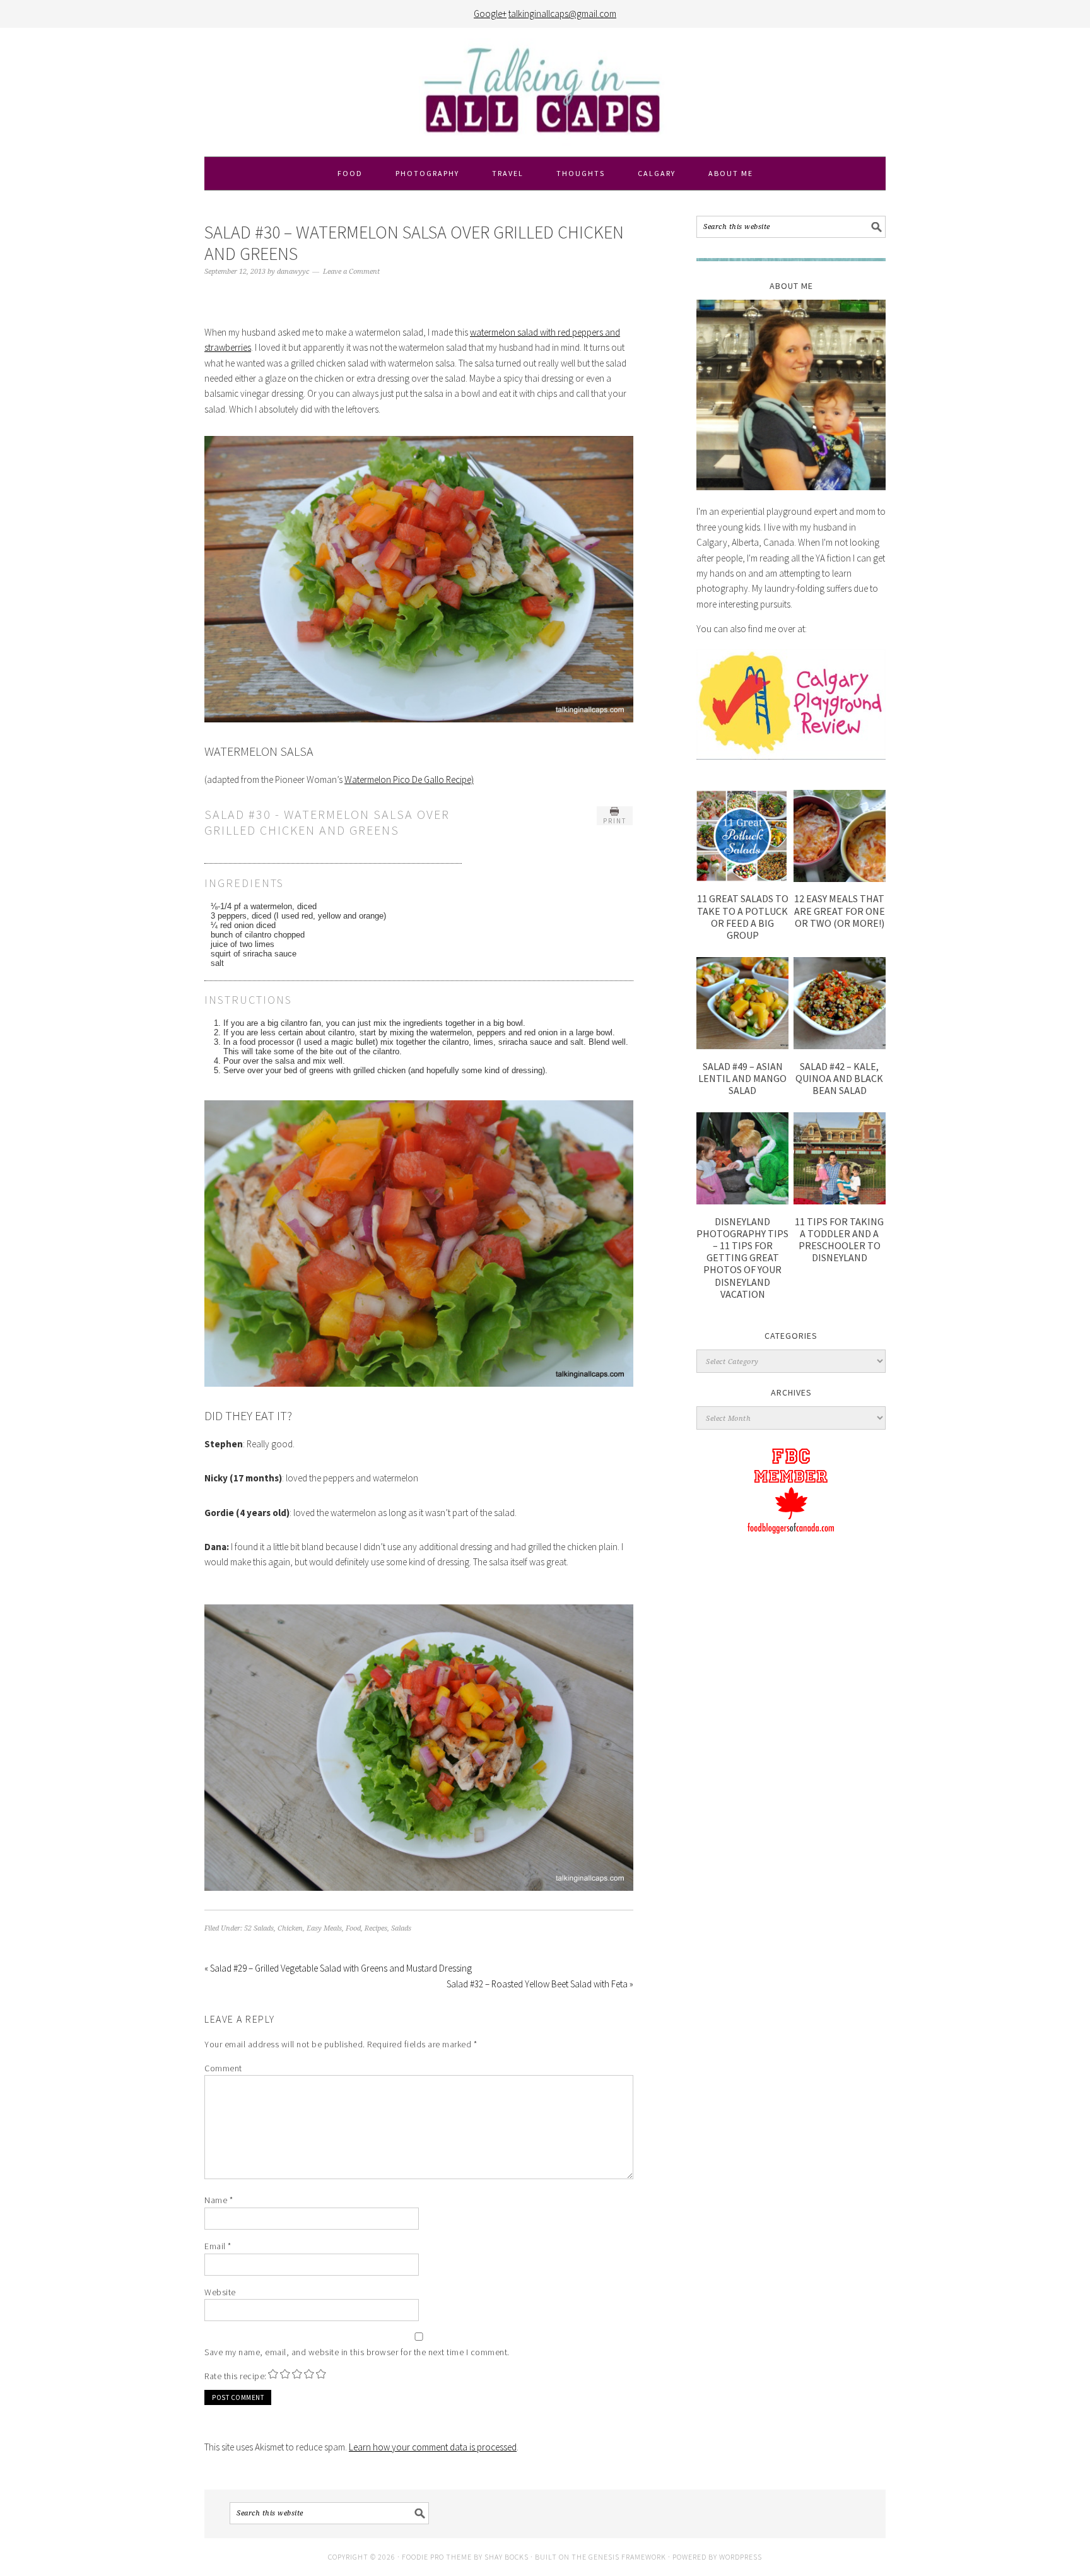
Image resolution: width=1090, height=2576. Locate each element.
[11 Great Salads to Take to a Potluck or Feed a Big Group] (742, 879)
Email (218, 2246)
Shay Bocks (507, 2557)
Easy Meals (324, 1928)
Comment (223, 2068)
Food (353, 1928)
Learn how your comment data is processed (433, 2447)
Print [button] (615, 821)
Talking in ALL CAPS (545, 92)
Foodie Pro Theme (437, 2557)
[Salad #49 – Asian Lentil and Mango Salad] (742, 1046)
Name (219, 2200)
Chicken (290, 1928)
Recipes (376, 1928)
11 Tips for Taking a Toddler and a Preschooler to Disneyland (839, 1240)
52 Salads (259, 1928)
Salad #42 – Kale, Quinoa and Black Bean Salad (839, 1078)
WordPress (741, 2557)
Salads (401, 1928)
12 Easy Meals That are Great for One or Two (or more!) (840, 910)
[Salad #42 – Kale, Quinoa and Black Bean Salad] (840, 1046)
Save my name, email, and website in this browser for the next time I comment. (357, 2352)
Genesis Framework (627, 2557)
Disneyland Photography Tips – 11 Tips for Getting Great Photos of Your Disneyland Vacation (742, 1258)
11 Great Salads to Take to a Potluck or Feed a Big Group (743, 917)
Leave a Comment (351, 272)
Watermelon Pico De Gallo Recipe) (409, 779)
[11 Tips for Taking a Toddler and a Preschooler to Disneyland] (840, 1201)
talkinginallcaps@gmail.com (562, 14)
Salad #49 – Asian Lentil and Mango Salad (742, 1078)
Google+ (490, 14)
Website (220, 2292)
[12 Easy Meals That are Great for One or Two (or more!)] (840, 879)
